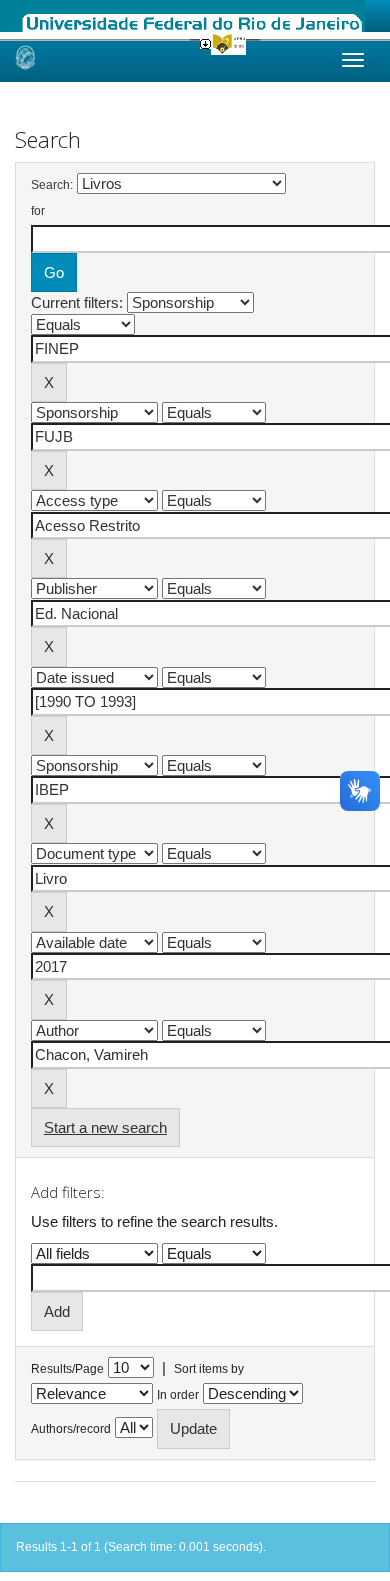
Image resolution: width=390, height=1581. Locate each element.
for (38, 211)
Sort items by (209, 1369)
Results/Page (67, 1369)
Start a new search (105, 1127)
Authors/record (71, 1429)
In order (178, 1395)
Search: (52, 185)
